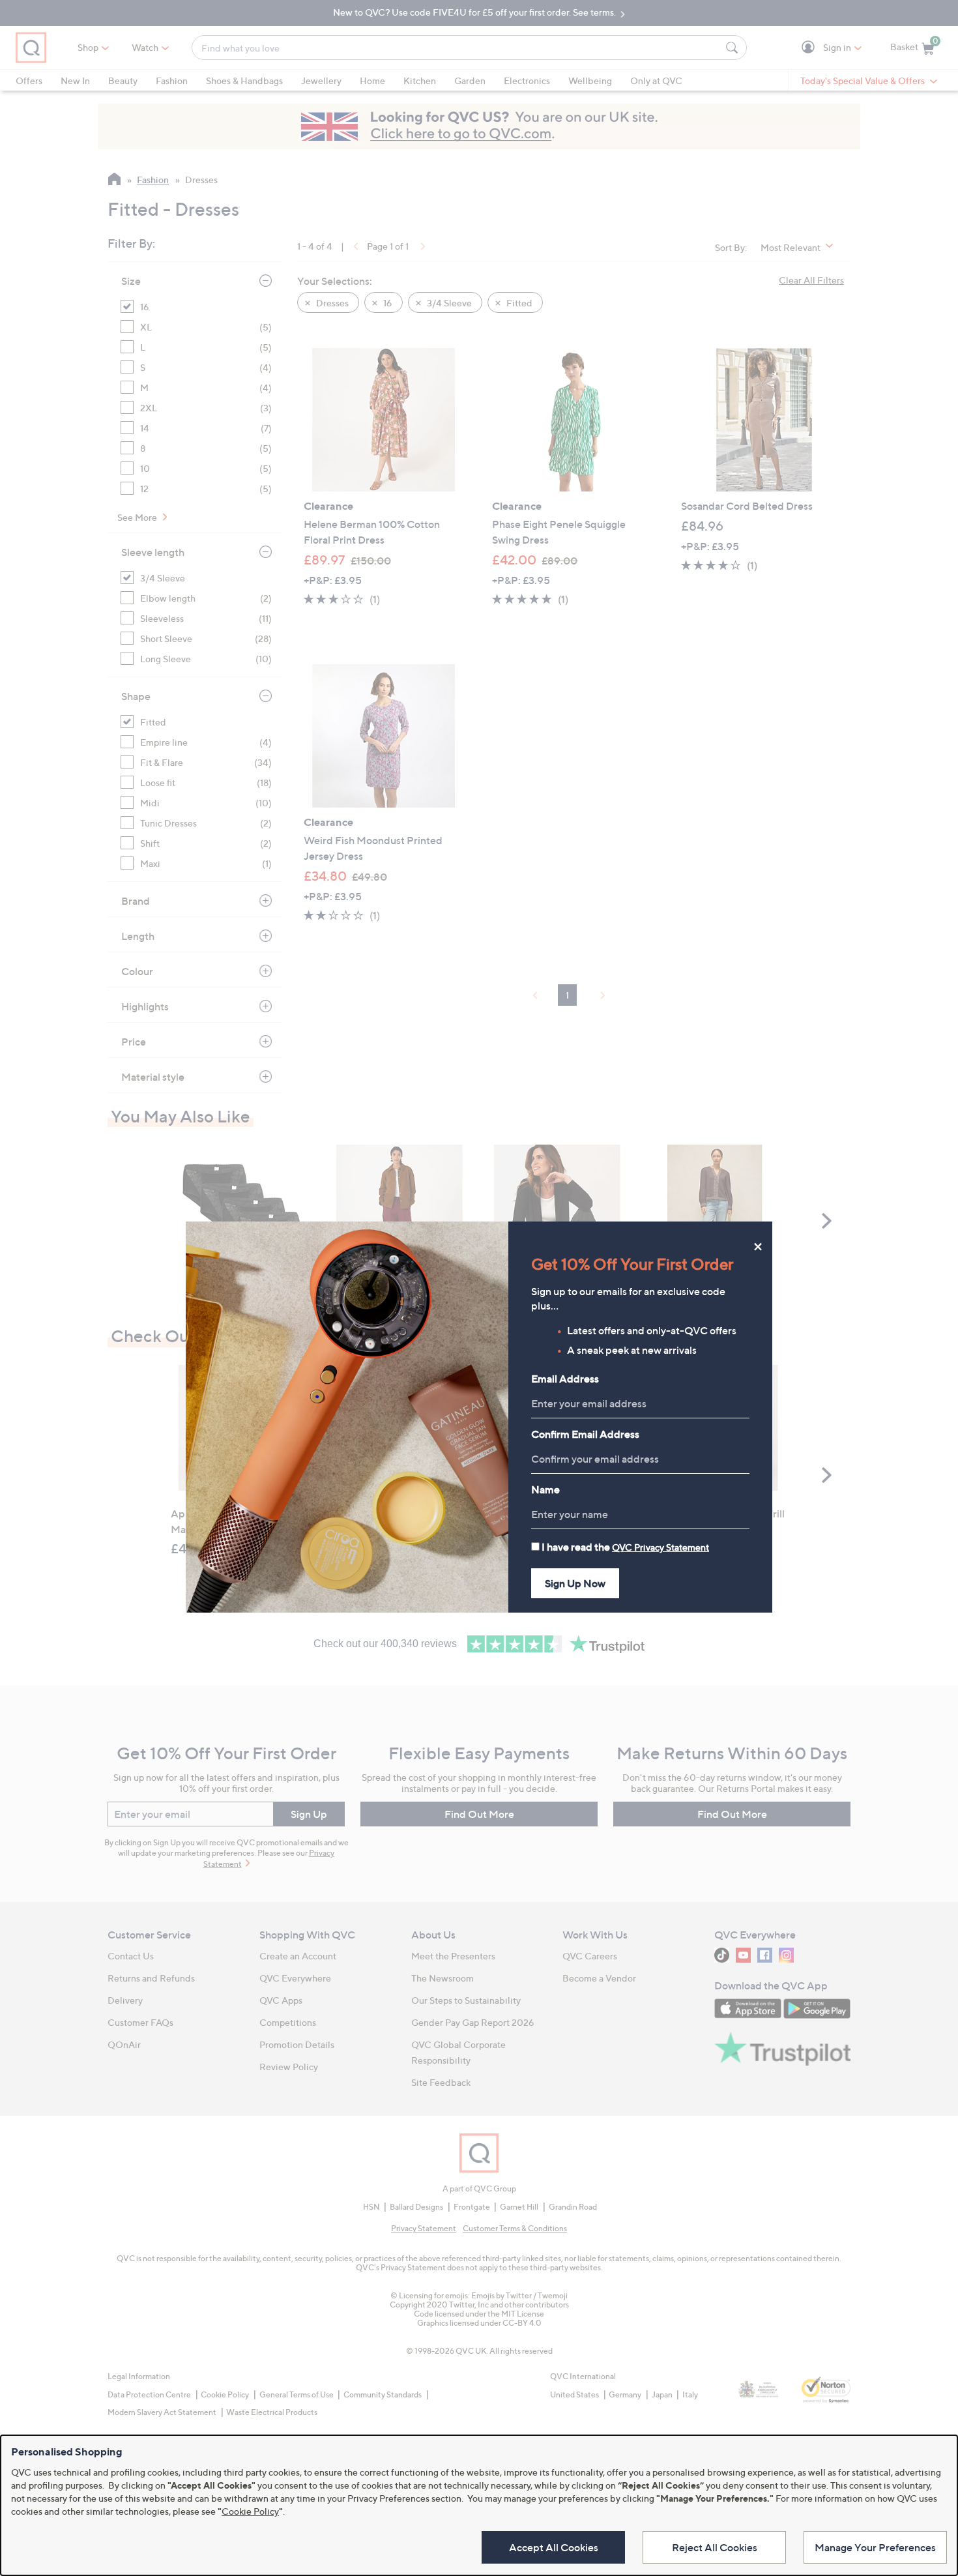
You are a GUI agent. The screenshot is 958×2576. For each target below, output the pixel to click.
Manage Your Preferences (875, 2547)
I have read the (625, 1547)
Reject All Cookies (715, 2547)
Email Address (565, 1379)
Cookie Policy (250, 2511)
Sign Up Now (575, 1583)
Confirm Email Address (585, 1434)
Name (545, 1489)
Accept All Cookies (554, 2547)
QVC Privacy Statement (660, 1547)
